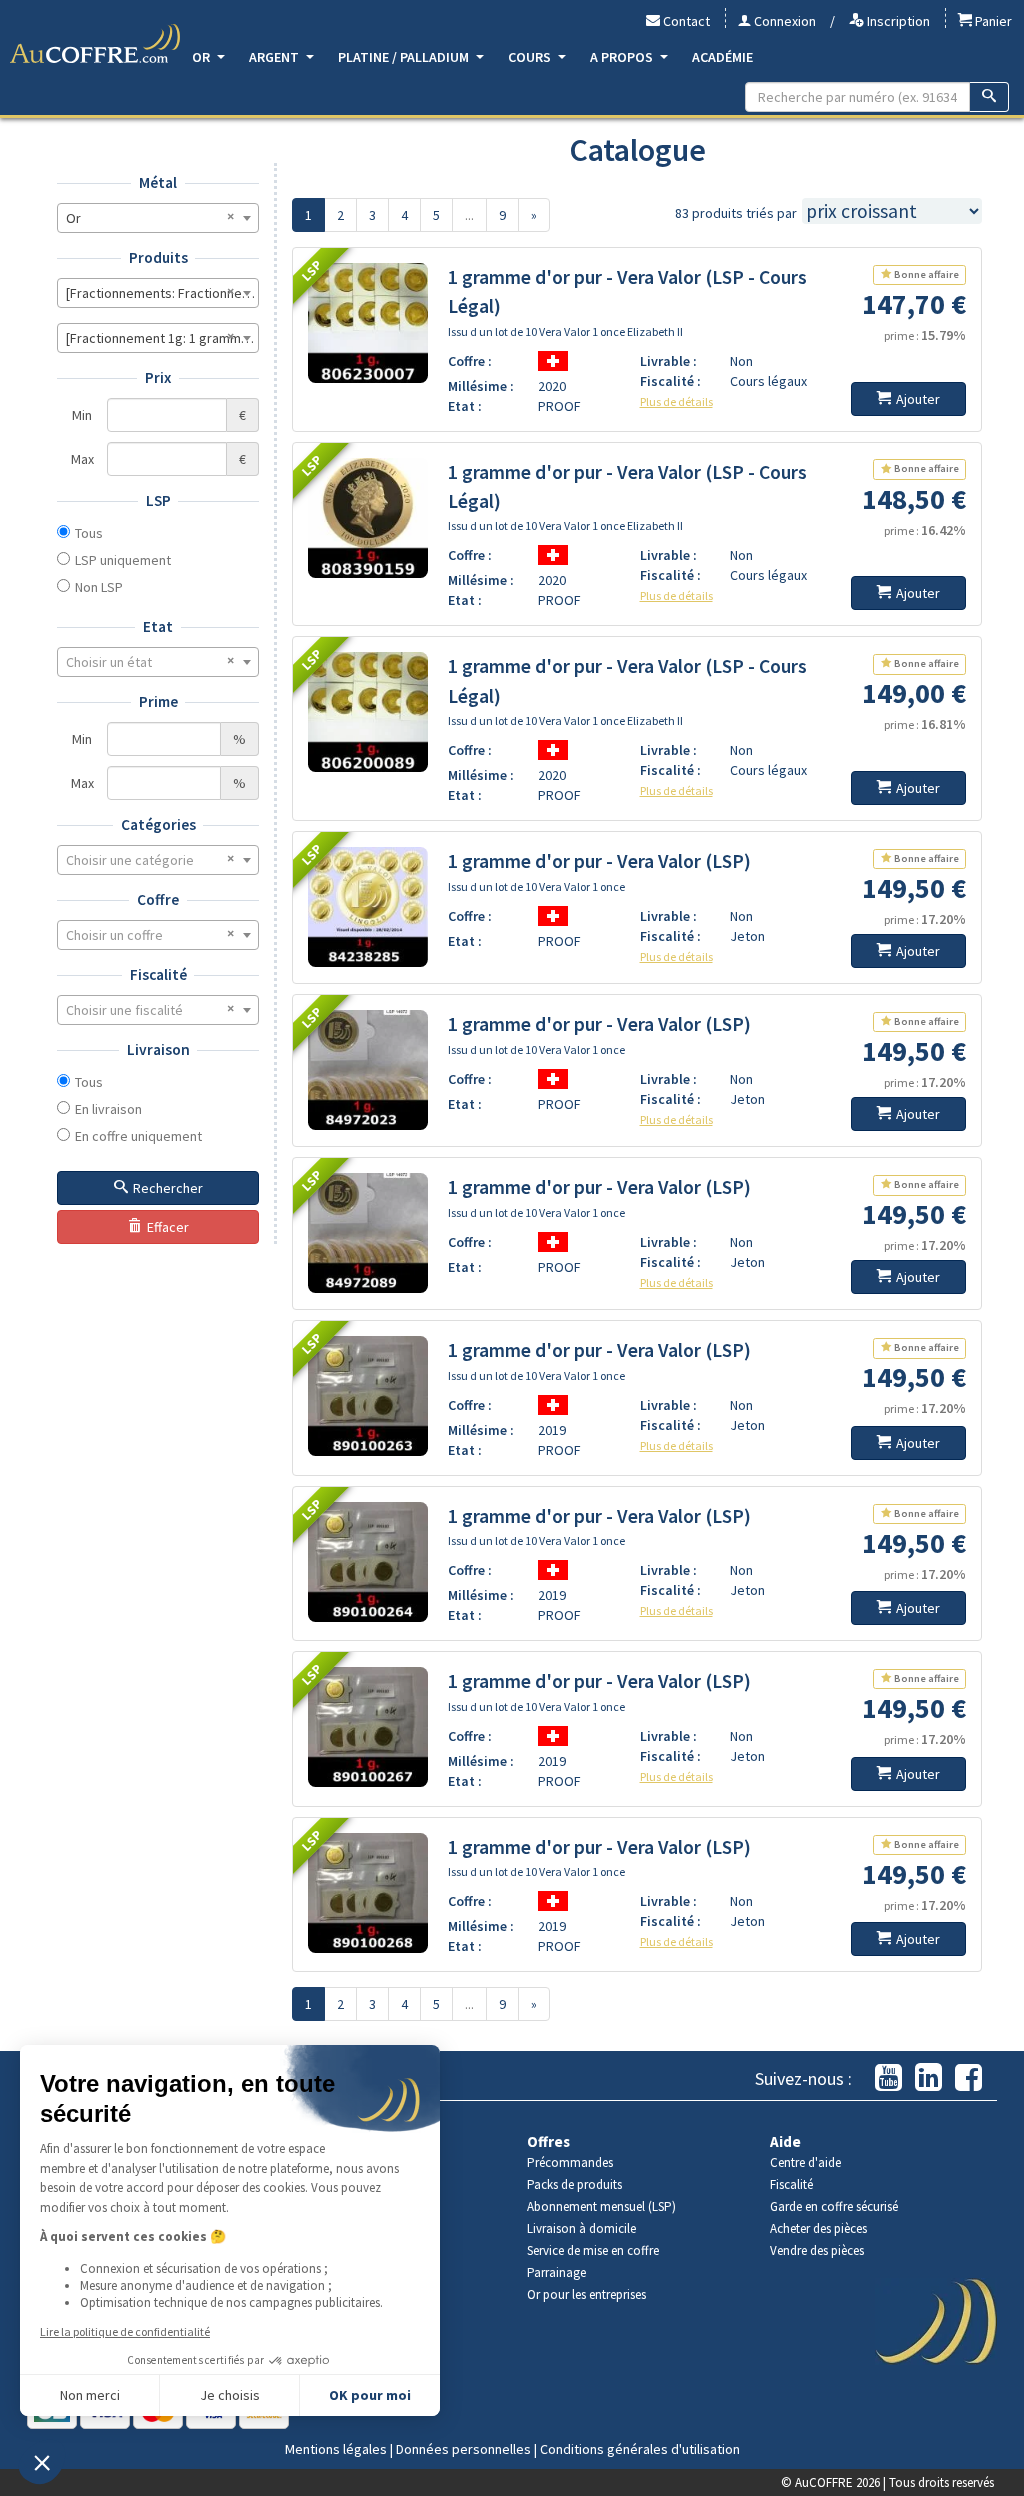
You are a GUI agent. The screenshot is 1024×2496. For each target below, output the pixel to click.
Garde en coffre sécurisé (834, 2206)
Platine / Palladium (405, 57)
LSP (158, 500)
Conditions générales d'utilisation (640, 2449)
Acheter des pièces (818, 2228)
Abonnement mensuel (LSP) (601, 2206)
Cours (531, 57)
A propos (623, 57)
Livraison (158, 1049)
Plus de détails (676, 401)
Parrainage (556, 2272)
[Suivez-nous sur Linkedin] (928, 2078)
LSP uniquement (123, 560)
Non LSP (99, 587)
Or (202, 57)
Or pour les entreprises (586, 2294)
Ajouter (918, 399)
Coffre (158, 899)
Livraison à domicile (581, 2228)
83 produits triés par (736, 213)
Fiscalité (158, 974)
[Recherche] (989, 97)
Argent (275, 57)
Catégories (158, 824)
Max (82, 459)
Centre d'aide (805, 2162)
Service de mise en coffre (593, 2250)
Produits (158, 257)
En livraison (108, 1109)
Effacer (168, 1227)
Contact (685, 21)
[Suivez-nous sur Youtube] (888, 2078)
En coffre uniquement (138, 1136)
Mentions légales (336, 2449)
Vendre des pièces (817, 2250)
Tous (89, 533)
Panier (992, 21)
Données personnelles (463, 2449)
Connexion (783, 21)
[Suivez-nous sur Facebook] (968, 2078)
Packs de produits (574, 2184)
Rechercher (168, 1188)
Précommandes (570, 2162)
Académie (722, 57)
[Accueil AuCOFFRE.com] (95, 44)
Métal (158, 182)
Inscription (897, 21)
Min (82, 415)
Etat (158, 626)
